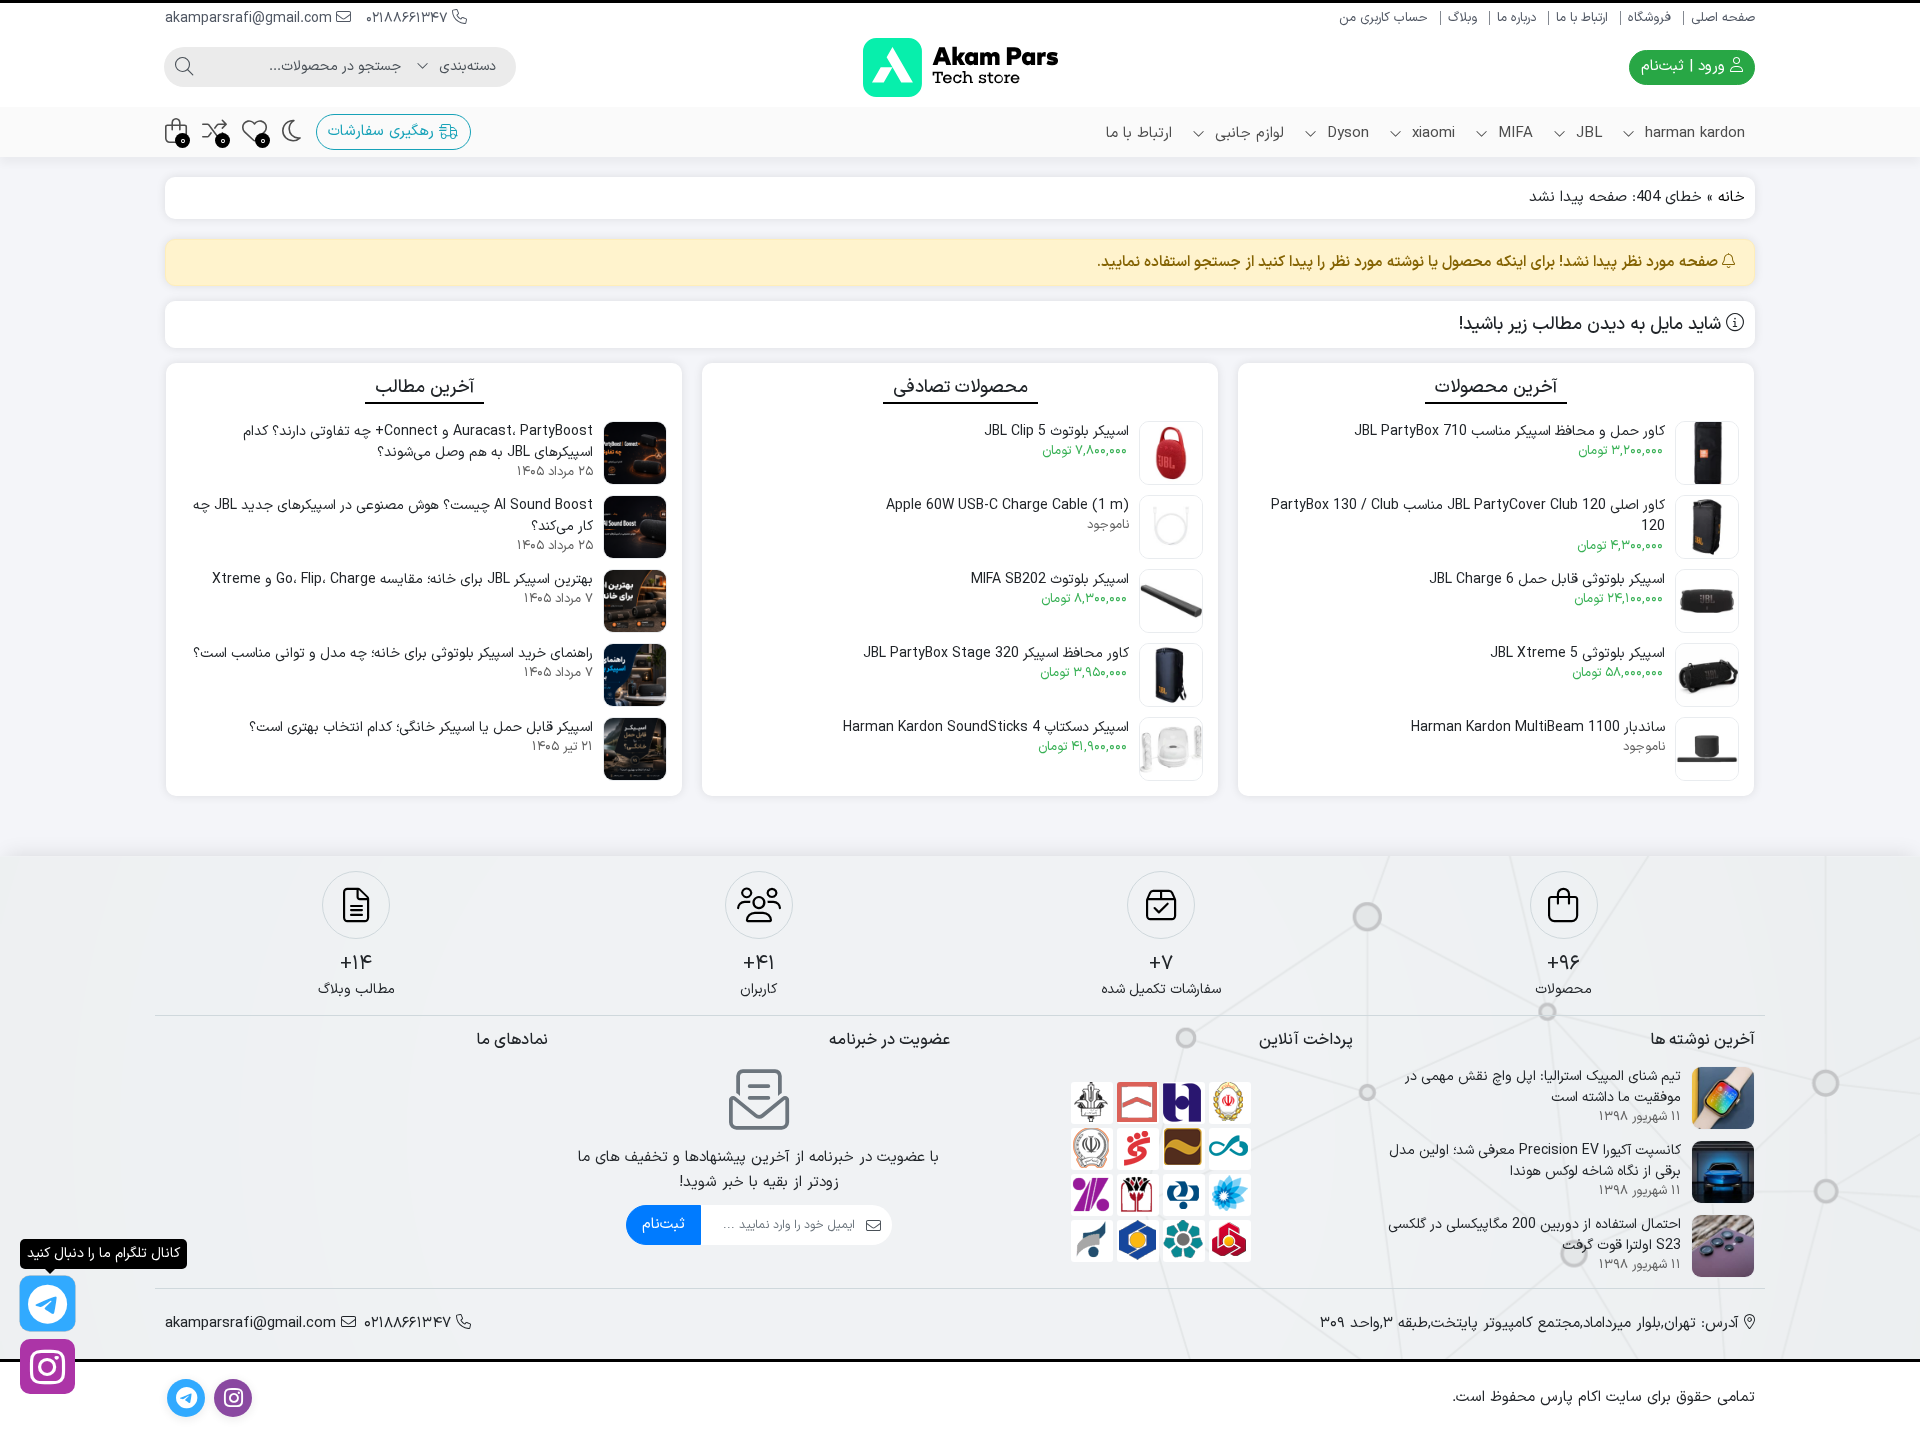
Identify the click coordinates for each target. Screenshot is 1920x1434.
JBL (1586, 133)
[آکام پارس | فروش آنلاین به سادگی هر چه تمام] (960, 67)
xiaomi (1431, 133)
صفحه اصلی (1723, 18)
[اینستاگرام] (47, 1366)
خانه (1731, 197)
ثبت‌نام (663, 1224)
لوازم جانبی (1247, 133)
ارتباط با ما (1582, 18)
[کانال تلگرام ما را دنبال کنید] (47, 1303)
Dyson (1345, 133)
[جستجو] (184, 67)
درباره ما (1516, 18)
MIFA (1513, 133)
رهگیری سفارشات (383, 131)
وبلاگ (1462, 18)
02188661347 (409, 18)
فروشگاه (1649, 18)
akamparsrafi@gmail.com (250, 18)
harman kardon (1692, 133)
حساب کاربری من (1383, 18)
